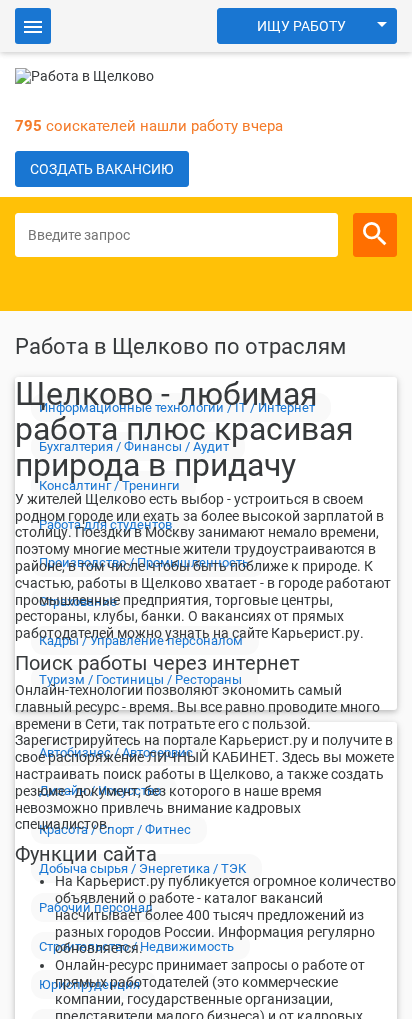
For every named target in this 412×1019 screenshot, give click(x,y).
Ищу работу (301, 26)
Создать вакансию (102, 169)
